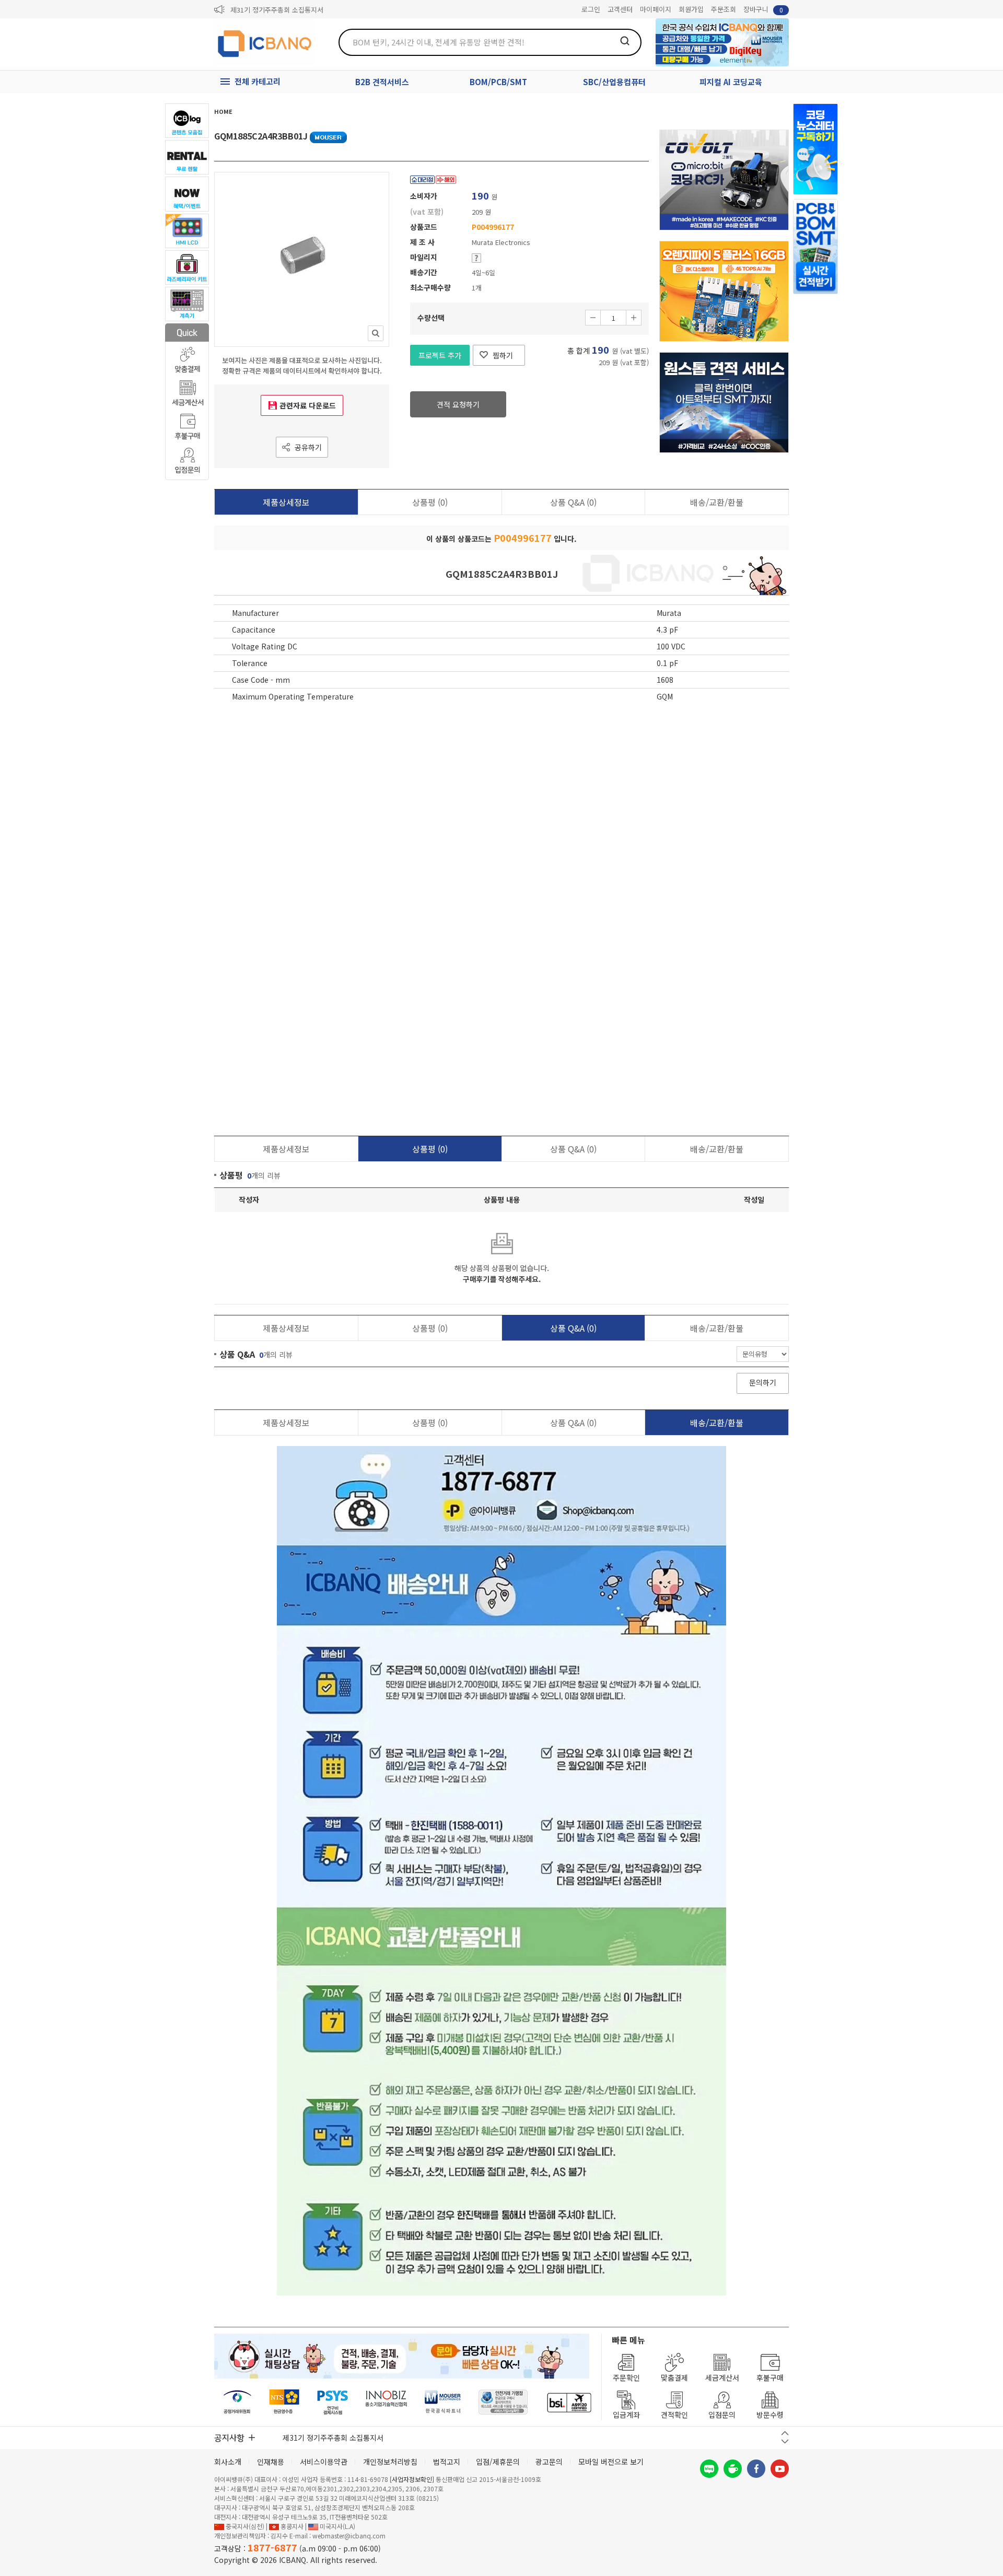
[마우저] (443, 2402)
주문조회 (724, 9)
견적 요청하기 (458, 404)
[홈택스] (285, 2402)
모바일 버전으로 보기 (611, 2462)
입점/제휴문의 (498, 2462)
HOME (223, 111)
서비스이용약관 (324, 2462)
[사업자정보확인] (412, 2479)
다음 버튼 (785, 2441)
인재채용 (271, 2462)
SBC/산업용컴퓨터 (614, 82)
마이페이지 (656, 9)
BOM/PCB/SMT (498, 82)
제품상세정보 (286, 502)
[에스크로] (503, 2402)
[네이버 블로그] (709, 2469)
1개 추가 (634, 318)
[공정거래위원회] (237, 2402)
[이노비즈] (387, 2402)
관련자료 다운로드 (308, 405)
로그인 (591, 9)
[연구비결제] (333, 2402)
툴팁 (476, 258)
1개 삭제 (593, 318)
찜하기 (503, 355)
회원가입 (691, 9)
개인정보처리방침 (390, 2462)
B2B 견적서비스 (382, 82)
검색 (625, 41)
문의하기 (763, 1382)
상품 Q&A (573, 502)
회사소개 (228, 2462)
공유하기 (308, 447)
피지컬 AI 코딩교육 (731, 82)
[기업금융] (569, 2402)
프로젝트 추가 (440, 355)
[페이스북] (756, 2469)
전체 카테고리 (258, 81)
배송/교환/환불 (717, 502)
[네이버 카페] (733, 2469)
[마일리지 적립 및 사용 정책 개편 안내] (286, 10)
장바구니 (763, 9)
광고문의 (549, 2462)
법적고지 (447, 2462)
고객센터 (620, 9)
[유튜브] (780, 2469)
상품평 (430, 502)
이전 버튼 (785, 2433)
